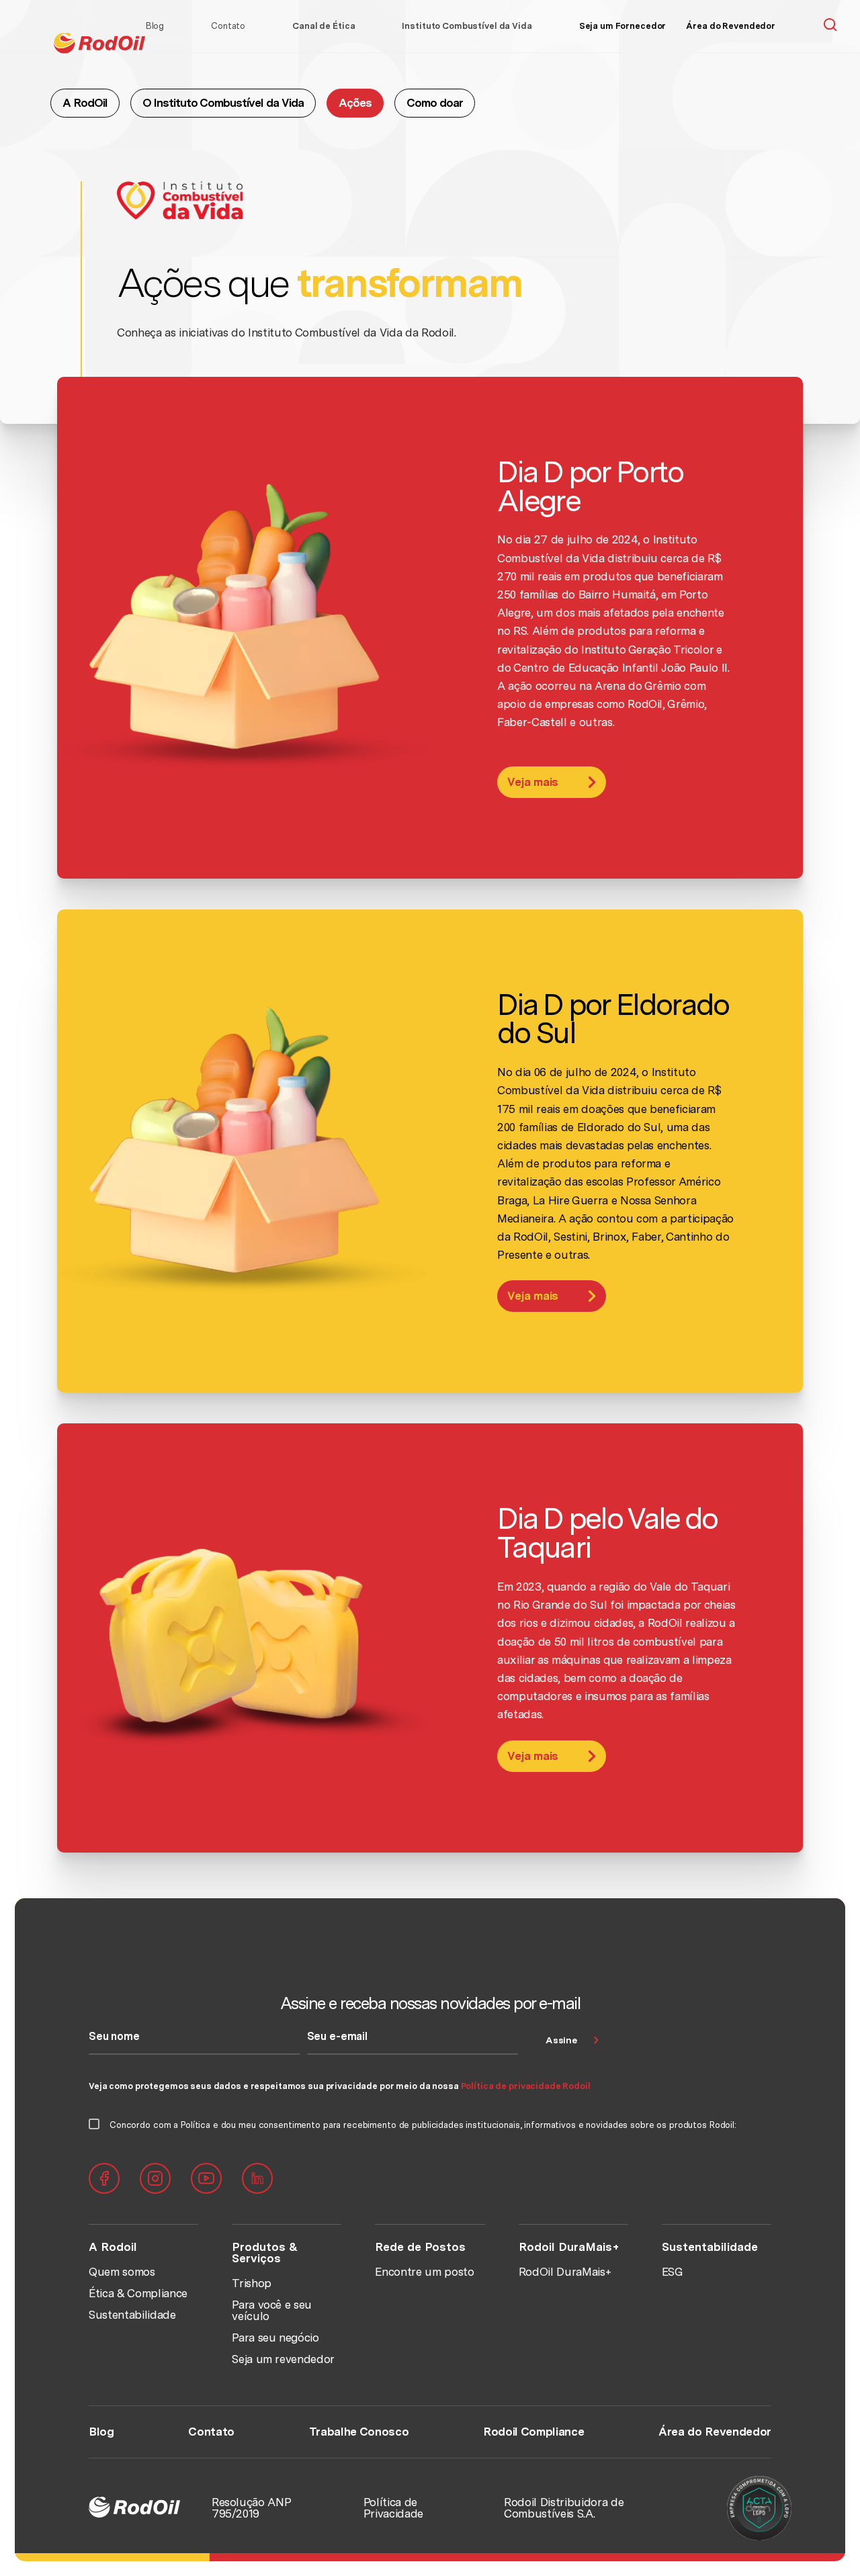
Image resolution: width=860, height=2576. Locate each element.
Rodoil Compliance (533, 2432)
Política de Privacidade (393, 2508)
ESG (673, 2272)
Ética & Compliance (138, 2293)
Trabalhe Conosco (359, 2432)
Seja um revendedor (283, 2359)
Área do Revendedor (731, 26)
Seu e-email (337, 2037)
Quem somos (122, 2272)
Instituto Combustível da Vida (467, 26)
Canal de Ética (324, 26)
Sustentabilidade (132, 2315)
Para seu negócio (275, 2338)
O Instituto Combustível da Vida (223, 103)
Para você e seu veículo (272, 2310)
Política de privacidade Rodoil (526, 2086)
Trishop (252, 2283)
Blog (155, 26)
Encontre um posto (424, 2272)
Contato (228, 26)
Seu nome (114, 2037)
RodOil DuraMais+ (566, 2272)
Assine (561, 2040)
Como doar (435, 103)
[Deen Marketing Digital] (758, 2508)
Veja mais (533, 782)
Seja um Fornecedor (623, 26)
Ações (355, 103)
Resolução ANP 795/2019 (251, 2508)
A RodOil (85, 103)
